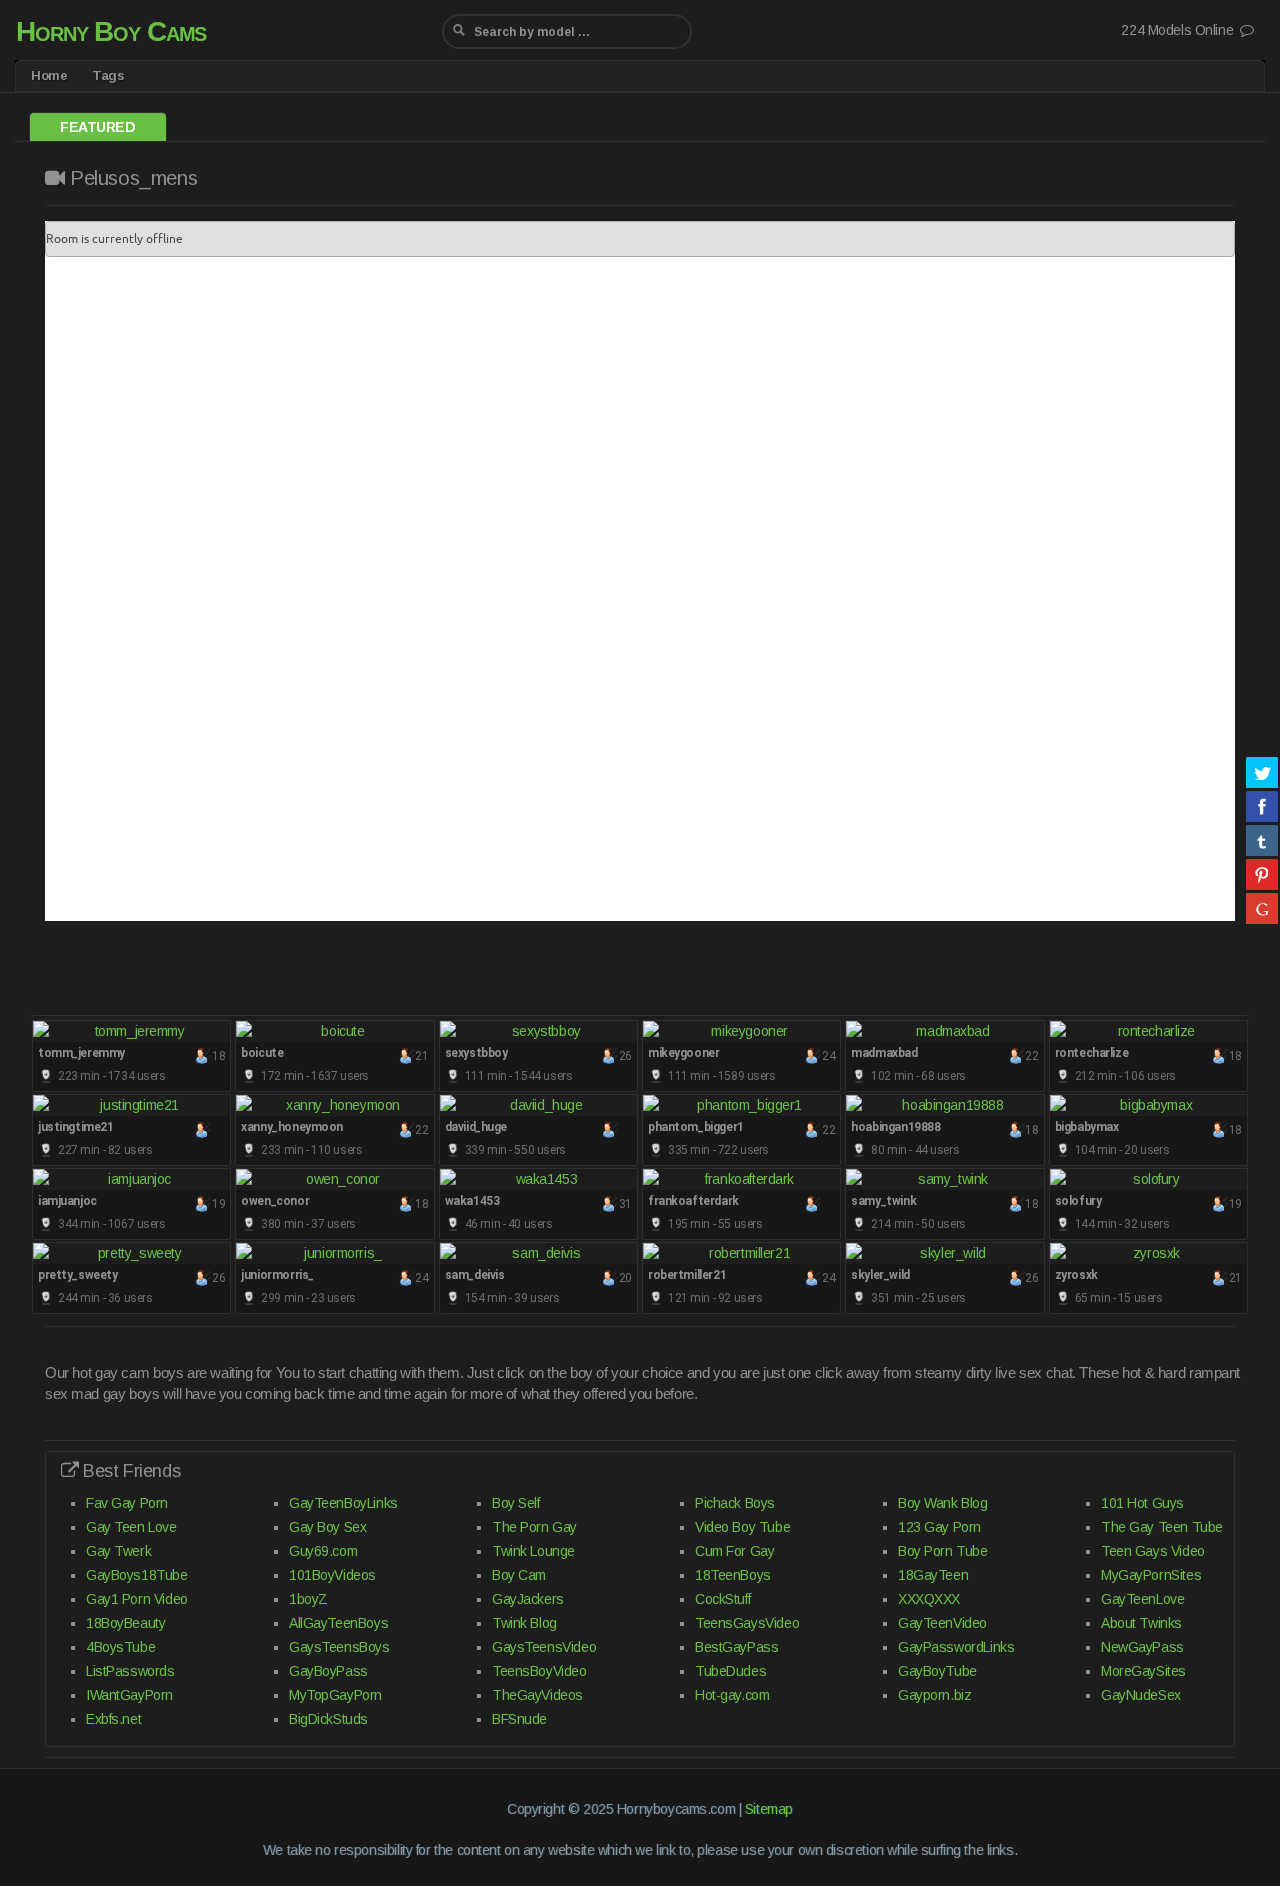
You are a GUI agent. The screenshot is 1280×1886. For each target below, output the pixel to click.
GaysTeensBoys (339, 1647)
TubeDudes (730, 1671)
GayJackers (528, 1599)
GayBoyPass (328, 1671)
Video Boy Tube (742, 1527)
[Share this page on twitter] (1262, 772)
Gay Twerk (118, 1551)
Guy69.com (323, 1551)
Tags (108, 75)
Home (49, 75)
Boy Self (516, 1503)
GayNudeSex (1141, 1695)
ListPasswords (130, 1671)
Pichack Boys (735, 1503)
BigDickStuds (328, 1719)
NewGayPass (1142, 1647)
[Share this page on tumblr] (1262, 840)
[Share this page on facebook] (1262, 806)
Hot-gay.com (732, 1695)
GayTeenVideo (942, 1623)
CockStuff (722, 1599)
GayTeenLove (1142, 1599)
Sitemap (769, 1809)
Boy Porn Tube (943, 1551)
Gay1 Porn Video (137, 1599)
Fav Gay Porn (127, 1503)
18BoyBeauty (125, 1623)
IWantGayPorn (129, 1695)
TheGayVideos (537, 1695)
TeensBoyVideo (539, 1671)
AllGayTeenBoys (338, 1623)
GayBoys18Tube (137, 1575)
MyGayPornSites (1151, 1575)
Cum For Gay (734, 1551)
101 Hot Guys (1142, 1503)
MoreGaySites (1143, 1671)
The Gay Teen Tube (1162, 1527)
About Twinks (1141, 1623)
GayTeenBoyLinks (343, 1503)
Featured (98, 127)
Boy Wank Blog (943, 1503)
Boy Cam (519, 1575)
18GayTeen (933, 1575)
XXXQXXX (929, 1599)
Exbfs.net (113, 1719)
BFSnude (519, 1719)
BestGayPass (736, 1647)
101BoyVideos (332, 1575)
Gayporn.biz (934, 1695)
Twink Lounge (533, 1551)
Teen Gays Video (1153, 1551)
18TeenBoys (733, 1575)
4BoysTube (120, 1647)
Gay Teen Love (131, 1527)
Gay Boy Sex (327, 1527)
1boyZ (308, 1599)
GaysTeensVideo (544, 1647)
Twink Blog (524, 1623)
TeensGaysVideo (747, 1623)
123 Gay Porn (939, 1527)
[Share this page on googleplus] (1262, 908)
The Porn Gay (534, 1527)
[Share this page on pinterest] (1262, 874)
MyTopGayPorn (335, 1695)
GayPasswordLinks (956, 1647)
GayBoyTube (937, 1671)
